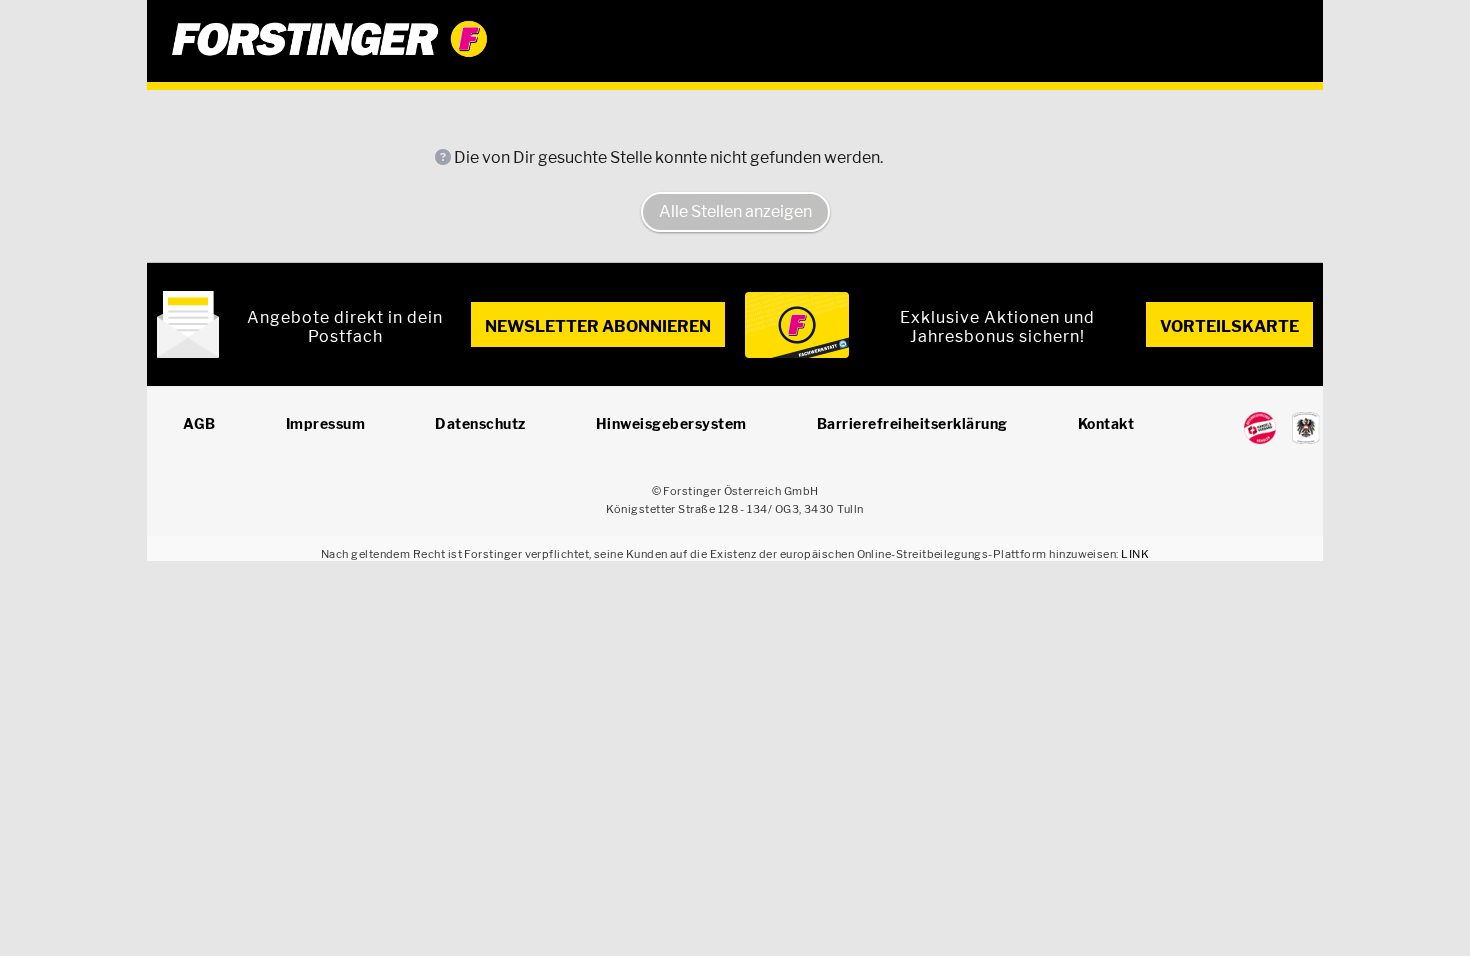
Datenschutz (480, 423)
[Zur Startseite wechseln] (735, 39)
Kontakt (1106, 423)
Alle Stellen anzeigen (735, 211)
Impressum (326, 423)
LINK (1135, 554)
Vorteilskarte (1229, 326)
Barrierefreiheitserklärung (912, 423)
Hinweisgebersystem (671, 423)
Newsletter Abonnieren (598, 326)
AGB (199, 423)
